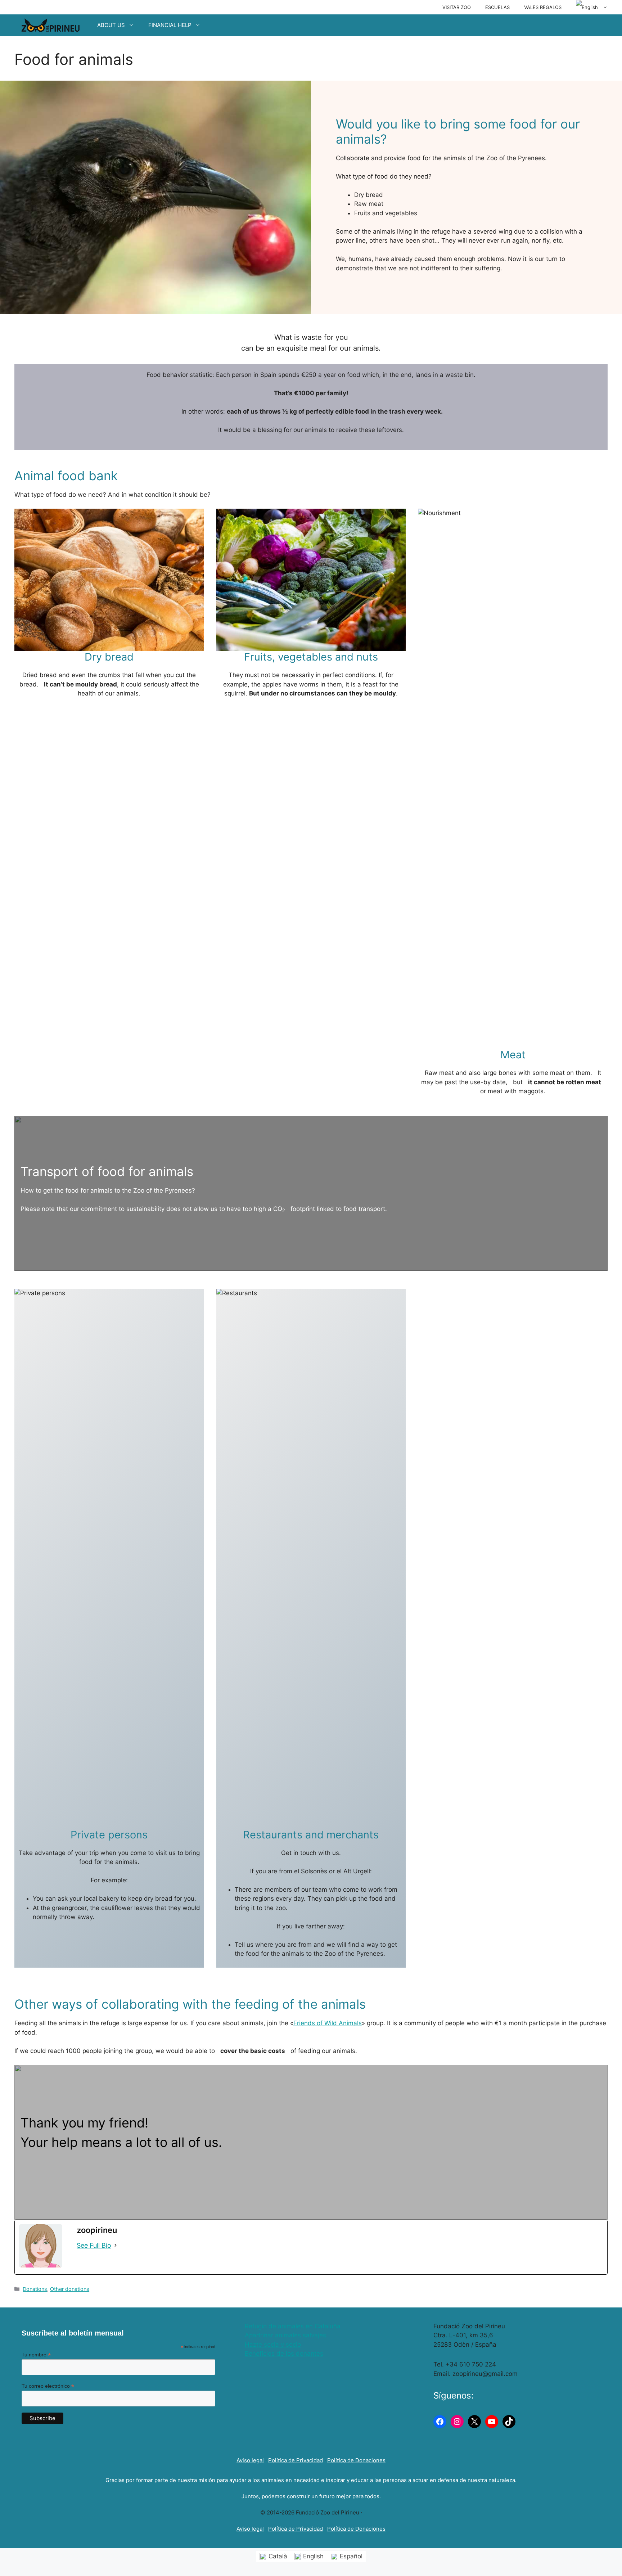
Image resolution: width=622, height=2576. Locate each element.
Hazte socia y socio (273, 2345)
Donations (35, 2289)
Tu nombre (36, 2355)
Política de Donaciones (356, 2460)
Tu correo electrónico (48, 2386)
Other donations (70, 2289)
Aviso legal (250, 2460)
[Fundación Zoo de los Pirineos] (50, 25)
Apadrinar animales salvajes (285, 2335)
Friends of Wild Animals (328, 2023)
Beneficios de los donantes (284, 2354)
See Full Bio (94, 2245)
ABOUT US (111, 25)
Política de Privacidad (296, 2460)
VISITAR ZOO (457, 7)
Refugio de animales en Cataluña (293, 2326)
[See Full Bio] (116, 2245)
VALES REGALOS (543, 7)
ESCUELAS (497, 7)
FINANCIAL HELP (170, 25)
